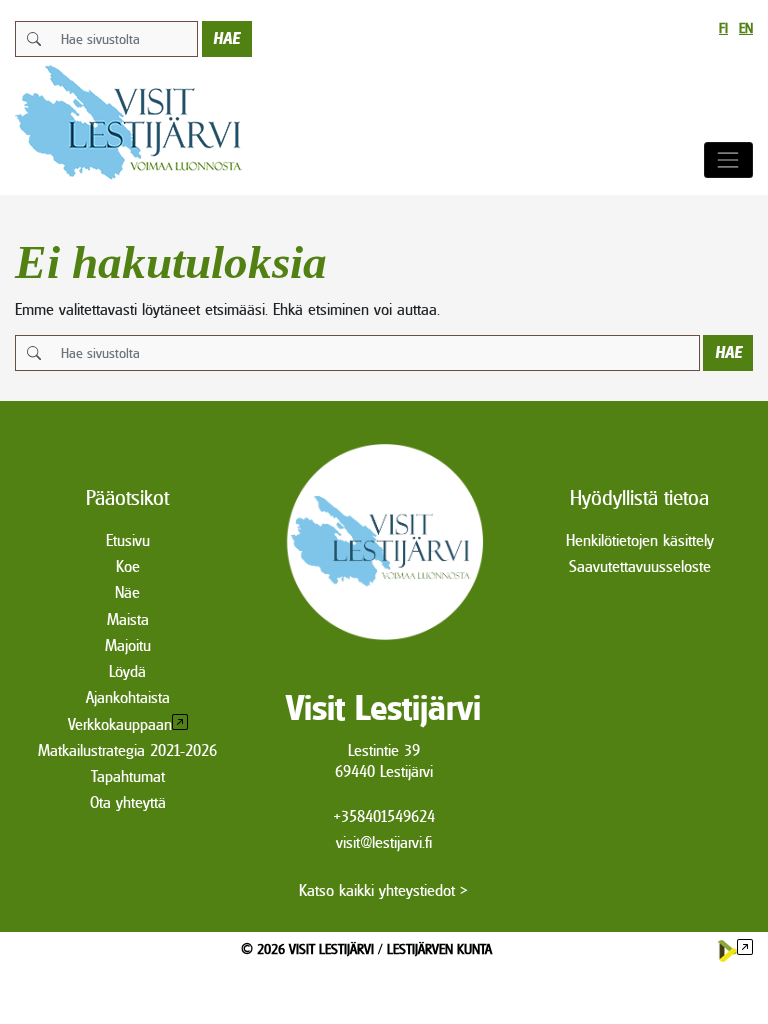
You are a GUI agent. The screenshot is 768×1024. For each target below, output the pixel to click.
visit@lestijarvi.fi (384, 842)
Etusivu (128, 540)
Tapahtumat (128, 776)
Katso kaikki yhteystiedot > (383, 890)
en (746, 28)
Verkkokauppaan (120, 724)
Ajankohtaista (128, 697)
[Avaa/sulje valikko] (728, 159)
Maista (128, 619)
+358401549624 (384, 816)
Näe (127, 592)
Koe (128, 566)
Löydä (127, 671)
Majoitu (128, 645)
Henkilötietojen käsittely (640, 540)
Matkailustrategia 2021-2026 (127, 750)
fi (723, 28)
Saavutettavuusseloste (640, 566)
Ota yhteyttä (128, 802)
